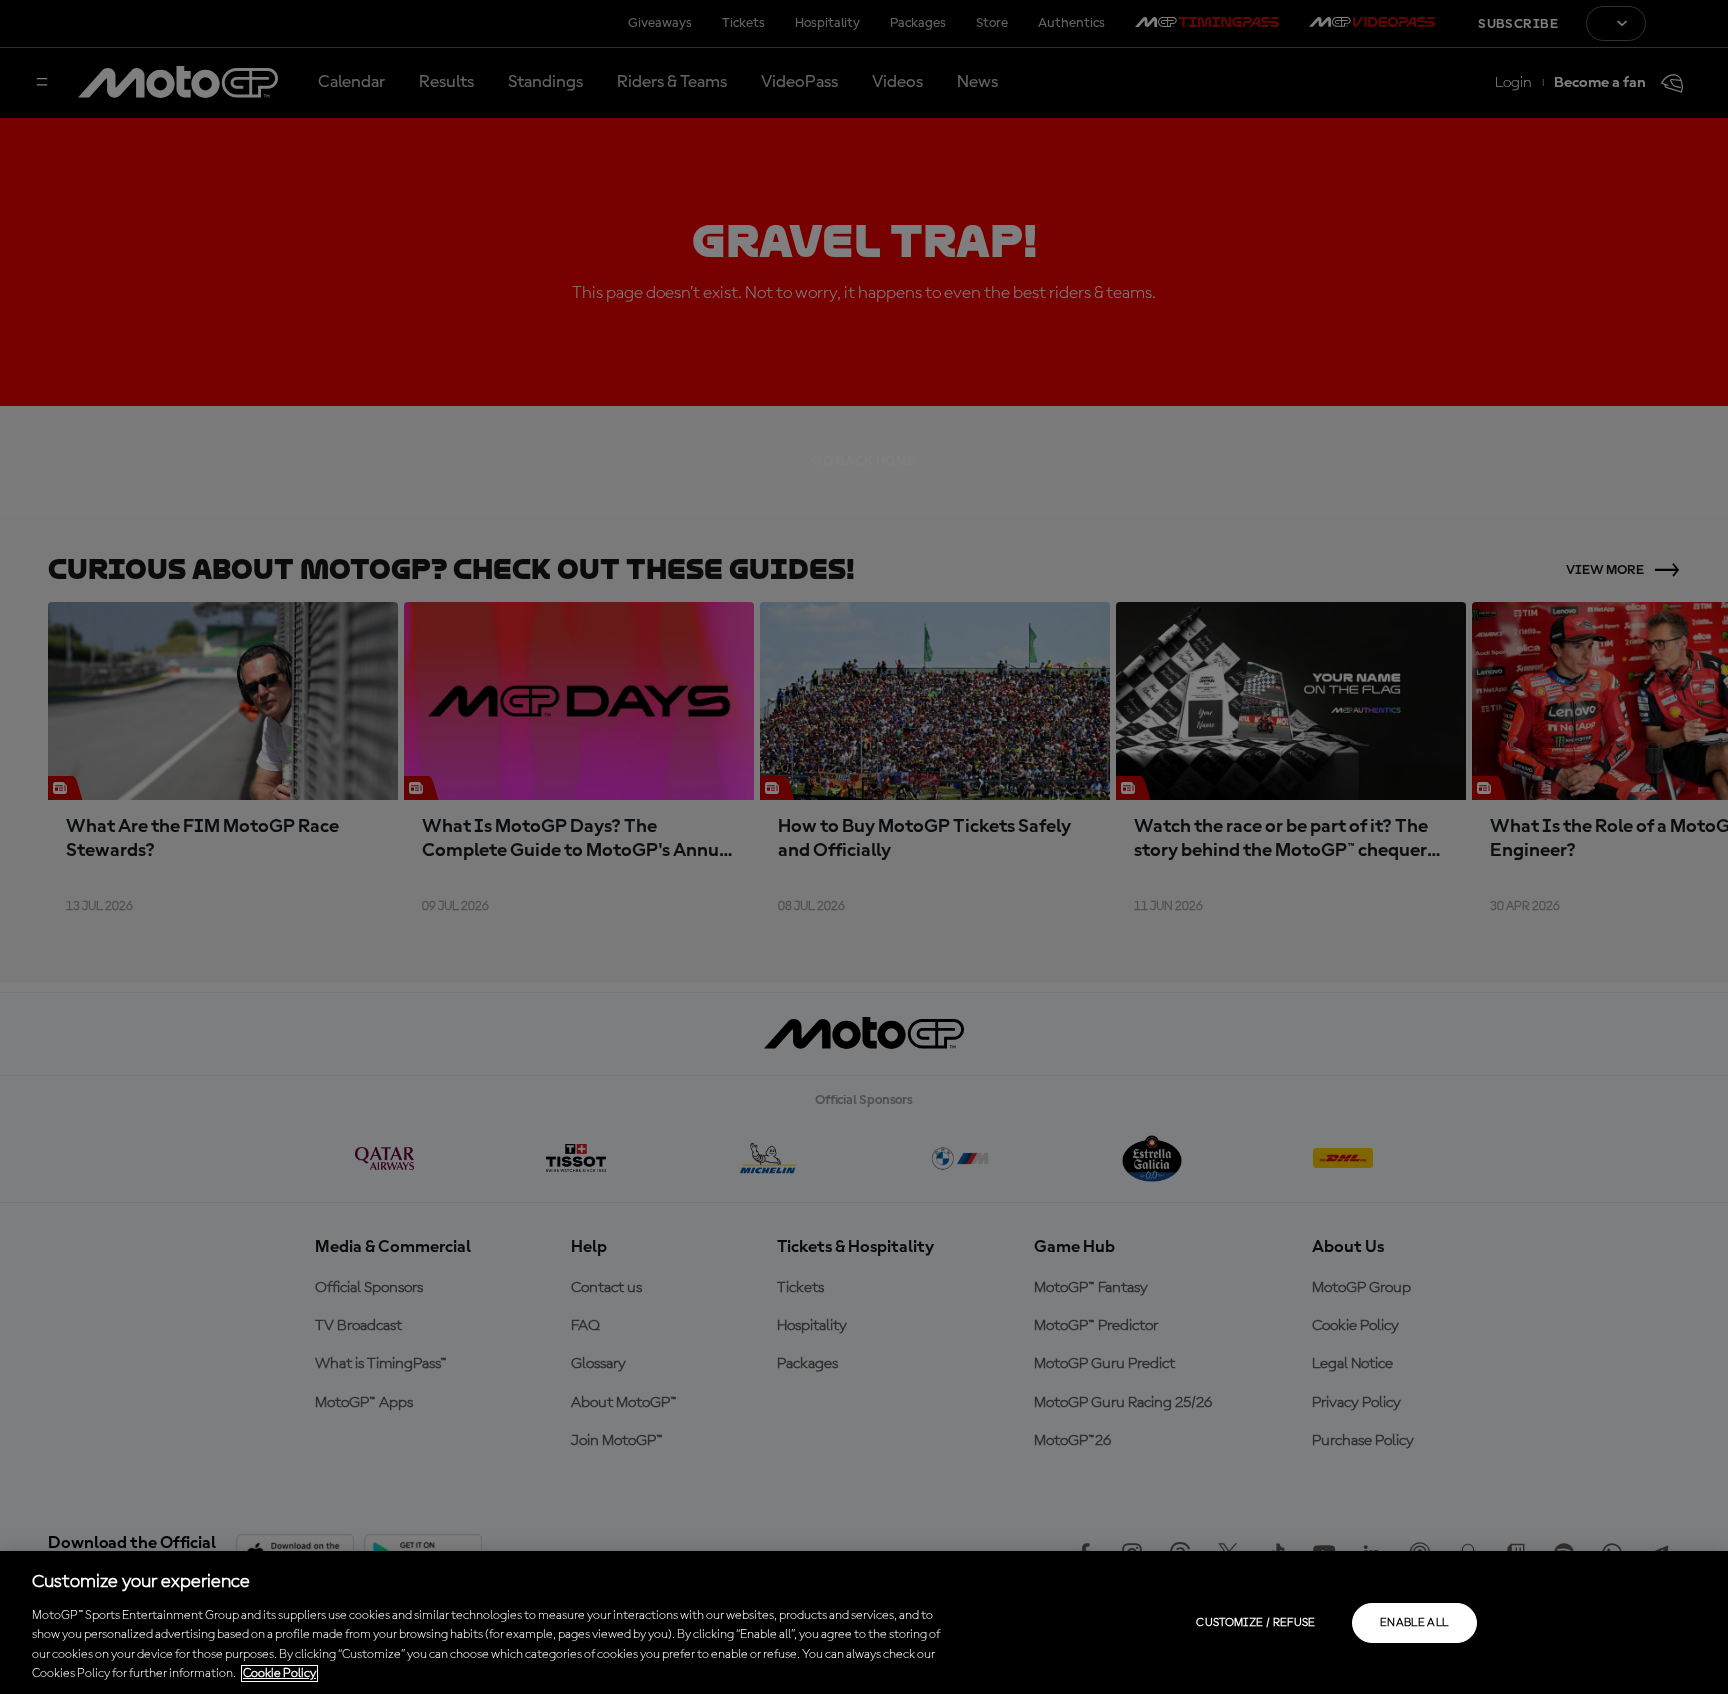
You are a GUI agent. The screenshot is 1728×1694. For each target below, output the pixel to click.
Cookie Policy (279, 1673)
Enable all (1414, 1623)
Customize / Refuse (1255, 1623)
